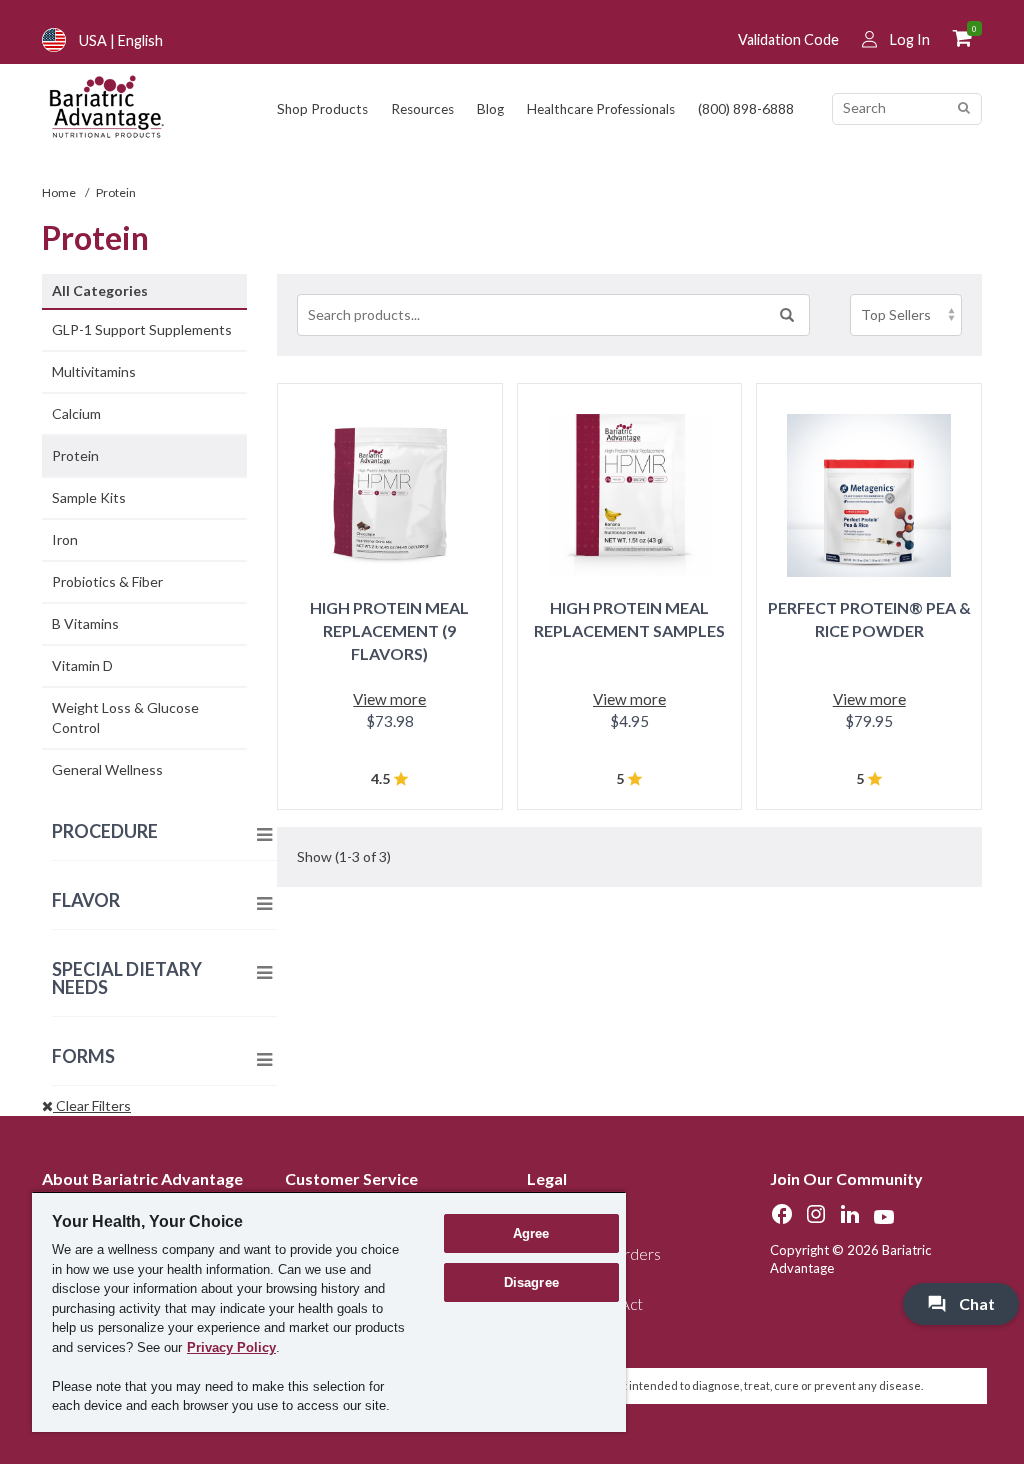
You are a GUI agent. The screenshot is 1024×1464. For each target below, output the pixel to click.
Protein (75, 455)
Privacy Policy (231, 1347)
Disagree (531, 1282)
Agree (531, 1233)
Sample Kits (89, 497)
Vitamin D (82, 665)
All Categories (100, 290)
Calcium (76, 413)
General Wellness (107, 769)
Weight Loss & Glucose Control (125, 717)
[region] (329, 1311)
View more (389, 699)
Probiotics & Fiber (107, 581)
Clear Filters (92, 1105)
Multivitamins (94, 371)
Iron (65, 539)
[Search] (963, 108)
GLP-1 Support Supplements (142, 329)
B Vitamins (85, 623)
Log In (910, 39)
